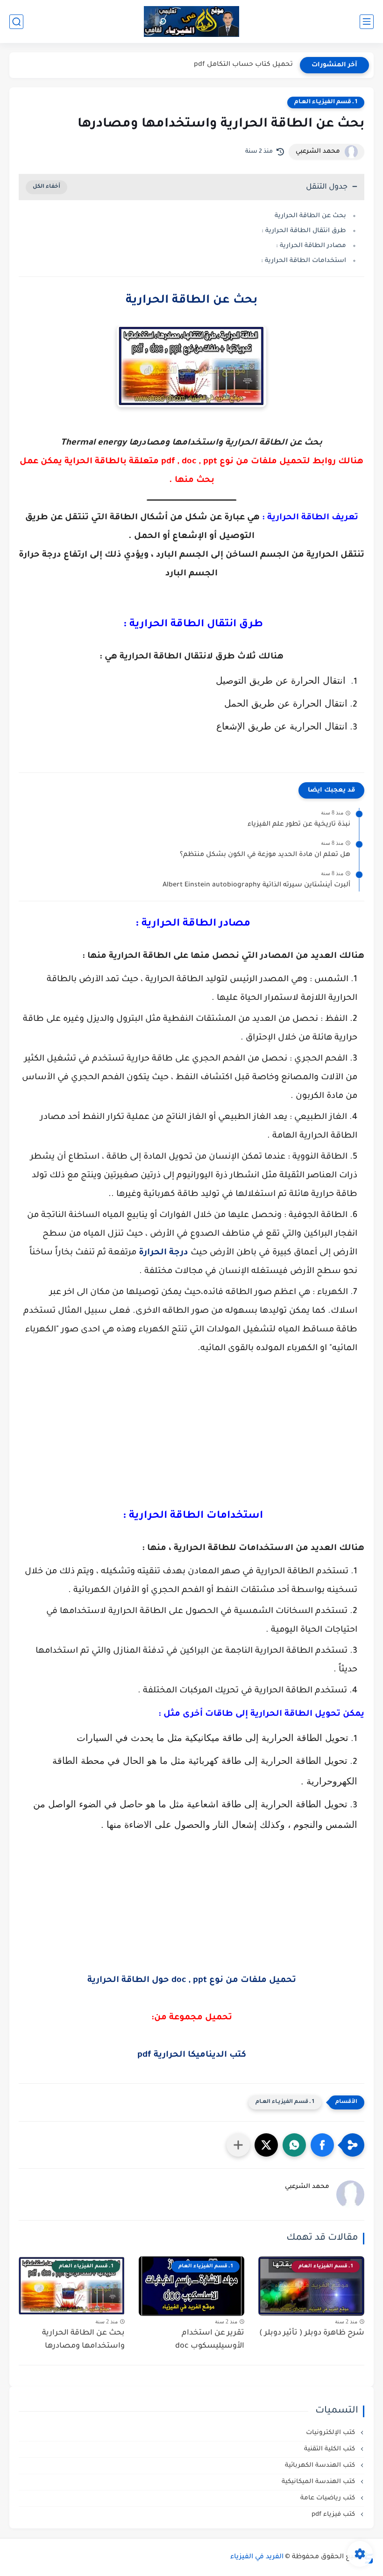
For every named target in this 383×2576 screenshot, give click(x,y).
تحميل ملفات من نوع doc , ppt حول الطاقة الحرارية (192, 1981)
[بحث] (16, 22)
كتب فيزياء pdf (334, 2515)
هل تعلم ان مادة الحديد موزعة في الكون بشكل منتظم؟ (265, 855)
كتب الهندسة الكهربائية (321, 2466)
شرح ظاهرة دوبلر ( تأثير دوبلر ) (312, 2333)
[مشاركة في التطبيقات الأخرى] (238, 2145)
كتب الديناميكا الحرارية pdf (192, 2055)
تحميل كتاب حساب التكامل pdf (243, 65)
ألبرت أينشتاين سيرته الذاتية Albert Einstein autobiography (256, 885)
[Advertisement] (191, 1437)
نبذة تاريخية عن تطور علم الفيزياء (299, 825)
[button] (322, 2145)
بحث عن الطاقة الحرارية (310, 216)
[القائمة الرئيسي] (367, 22)
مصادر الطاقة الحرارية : (310, 246)
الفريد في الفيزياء (257, 2557)
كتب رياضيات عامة (329, 2498)
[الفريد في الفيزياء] (192, 22)
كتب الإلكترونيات (331, 2433)
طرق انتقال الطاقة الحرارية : (303, 231)
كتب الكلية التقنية (330, 2449)
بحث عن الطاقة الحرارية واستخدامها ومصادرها (83, 2340)
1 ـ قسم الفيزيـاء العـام (326, 102)
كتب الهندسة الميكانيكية (319, 2482)
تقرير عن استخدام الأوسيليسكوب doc (210, 2340)
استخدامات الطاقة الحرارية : (303, 261)
